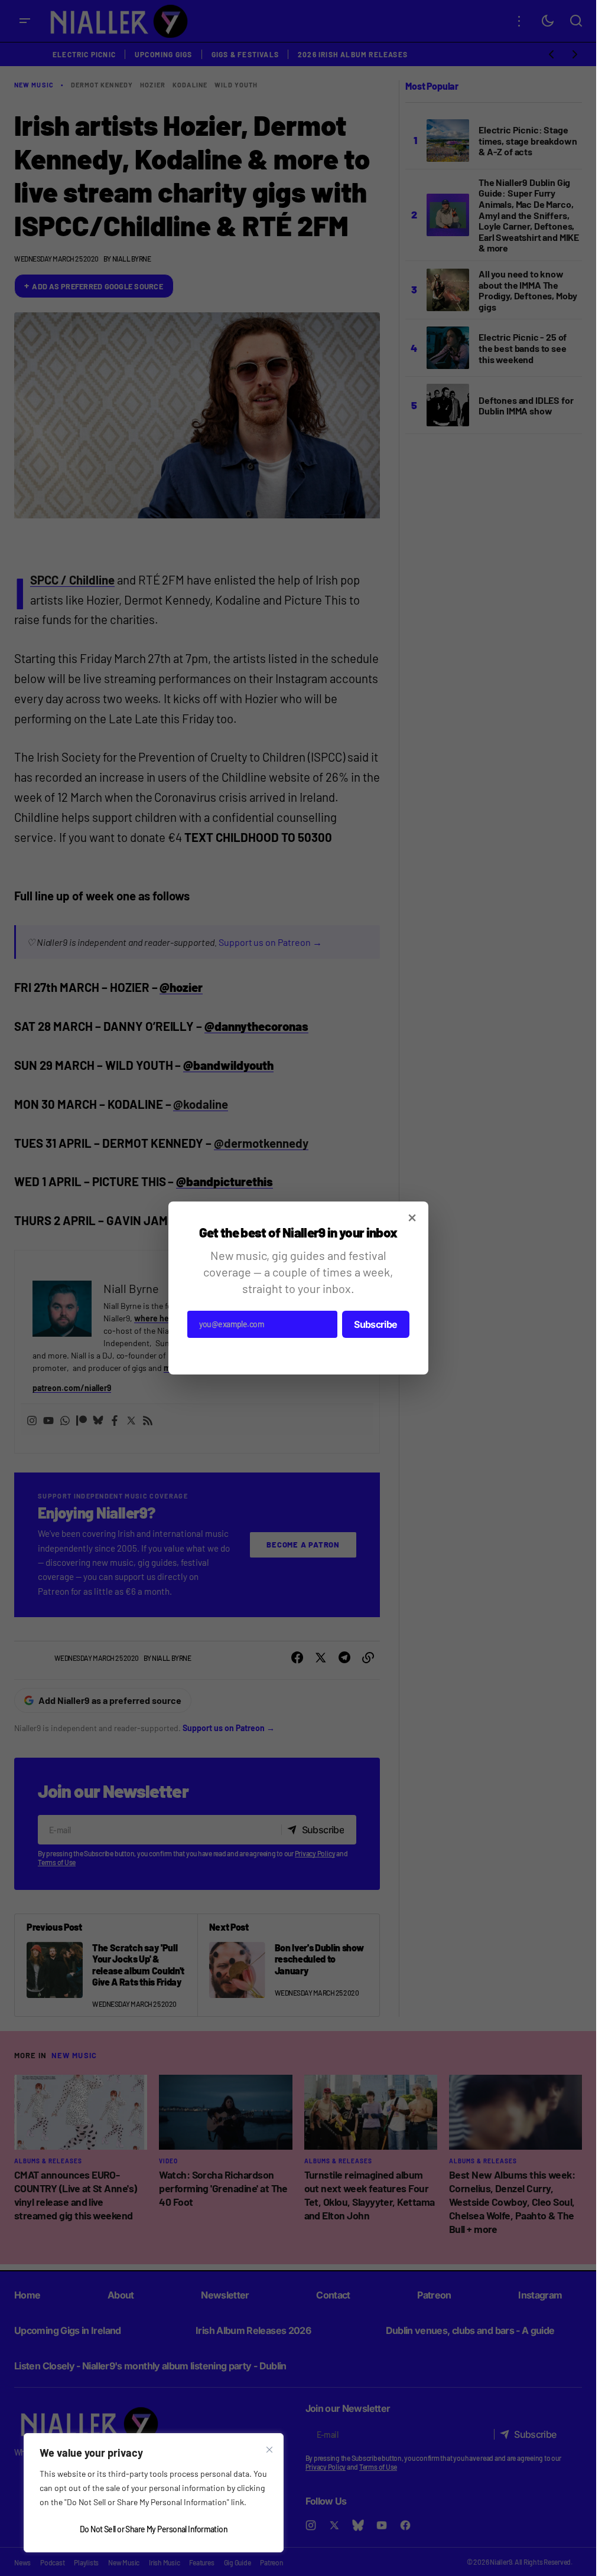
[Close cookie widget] (269, 2450)
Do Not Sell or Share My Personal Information (154, 2529)
